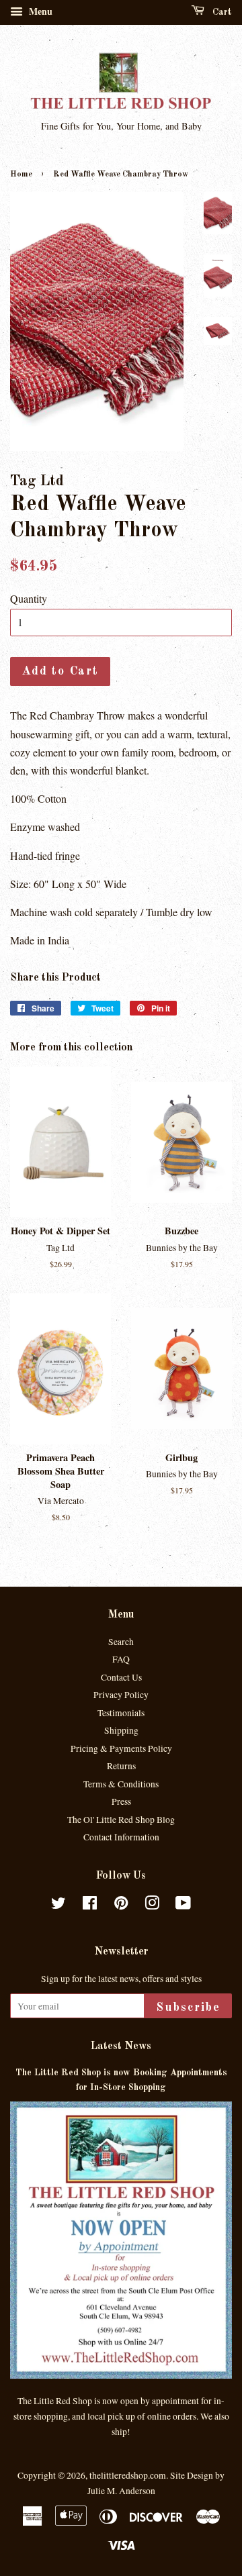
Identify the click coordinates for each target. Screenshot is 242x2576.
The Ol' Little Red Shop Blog (121, 1820)
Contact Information (121, 1837)
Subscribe (188, 2008)
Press (121, 1801)
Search (121, 1642)
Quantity (29, 598)
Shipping (121, 1730)
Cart (221, 12)
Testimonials (121, 1713)
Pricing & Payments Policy (121, 1748)
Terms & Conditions (121, 1784)
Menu (39, 11)
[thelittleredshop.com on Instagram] (152, 1905)
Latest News (121, 2046)
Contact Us (121, 1677)
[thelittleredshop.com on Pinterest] (121, 1905)
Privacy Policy (121, 1695)
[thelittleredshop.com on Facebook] (90, 1905)
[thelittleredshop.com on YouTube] (183, 1905)
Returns (121, 1766)
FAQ (121, 1659)
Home (21, 175)
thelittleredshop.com (128, 2475)
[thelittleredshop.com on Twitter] (58, 1905)
